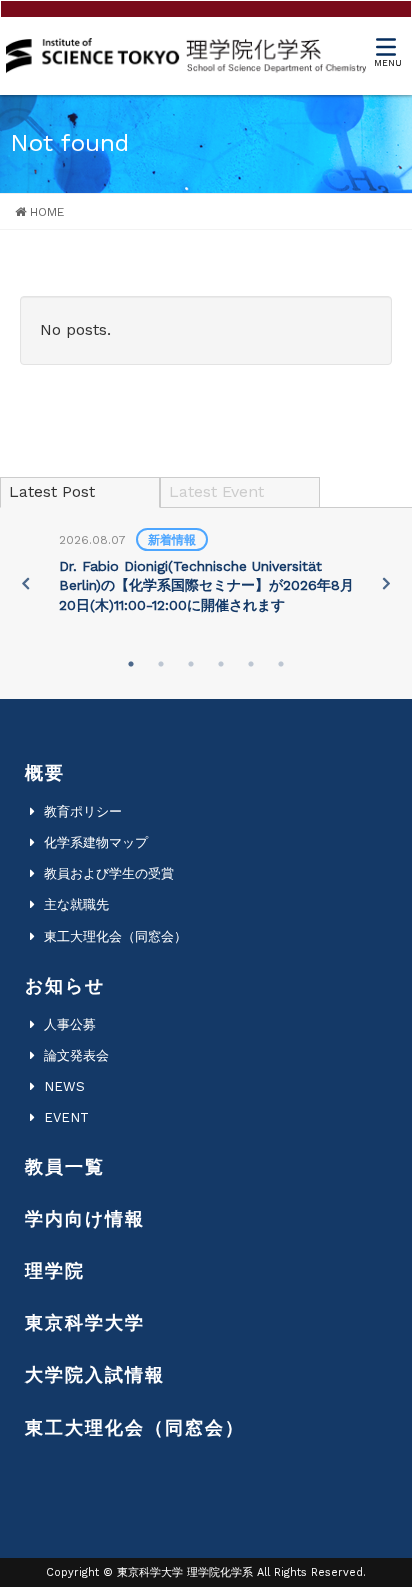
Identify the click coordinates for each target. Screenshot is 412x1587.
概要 (45, 772)
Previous (26, 583)
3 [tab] (191, 664)
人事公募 (70, 1024)
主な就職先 (76, 904)
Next (386, 583)
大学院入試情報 (95, 1374)
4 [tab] (221, 664)
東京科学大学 (85, 1322)
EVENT (66, 1117)
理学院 (55, 1270)
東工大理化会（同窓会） (115, 936)
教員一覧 (65, 1166)
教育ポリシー (83, 811)
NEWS (64, 1086)
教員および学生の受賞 (109, 873)
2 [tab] (161, 664)
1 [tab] (131, 664)
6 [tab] (281, 664)
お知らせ (65, 985)
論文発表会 (76, 1055)
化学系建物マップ (96, 842)
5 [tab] (251, 664)
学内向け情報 (85, 1218)
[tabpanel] (206, 574)
